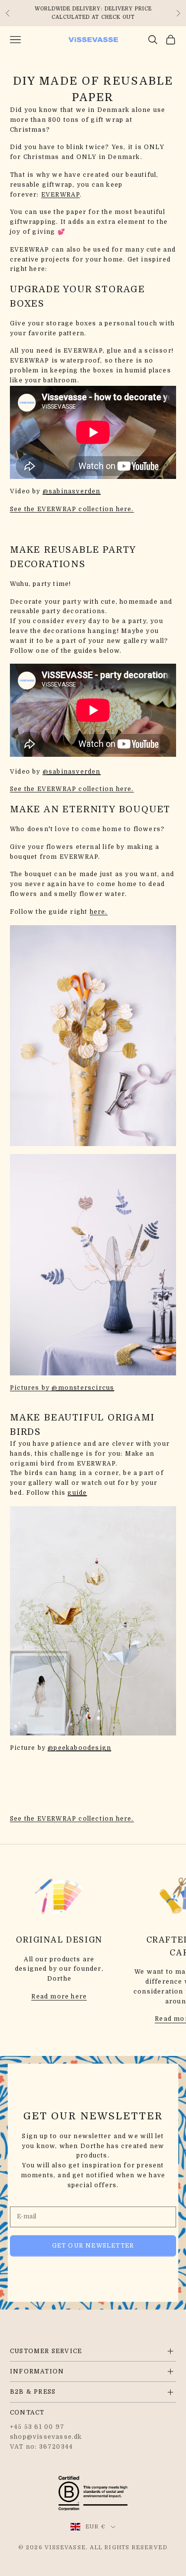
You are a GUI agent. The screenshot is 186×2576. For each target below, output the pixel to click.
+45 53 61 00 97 (37, 2427)
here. (99, 912)
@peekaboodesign (79, 1748)
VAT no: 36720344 (41, 2447)
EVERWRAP (61, 195)
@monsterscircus (83, 1388)
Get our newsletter (93, 2246)
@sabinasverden (72, 491)
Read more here (59, 1997)
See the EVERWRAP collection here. (72, 509)
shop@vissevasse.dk (46, 2437)
